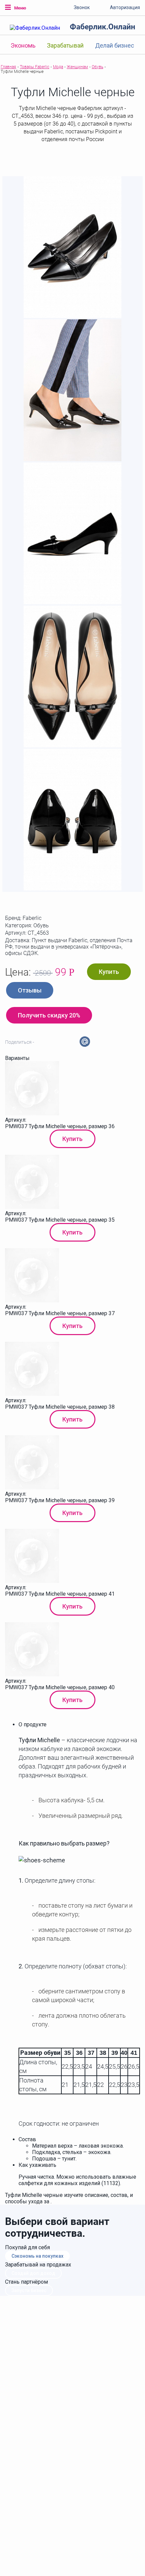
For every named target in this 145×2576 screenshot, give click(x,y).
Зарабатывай (65, 45)
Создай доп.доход (33, 2273)
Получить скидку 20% (49, 1015)
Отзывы (30, 990)
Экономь (23, 45)
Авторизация (125, 7)
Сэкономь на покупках (37, 2256)
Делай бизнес (115, 45)
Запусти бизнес (29, 2290)
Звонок (82, 7)
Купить (109, 972)
